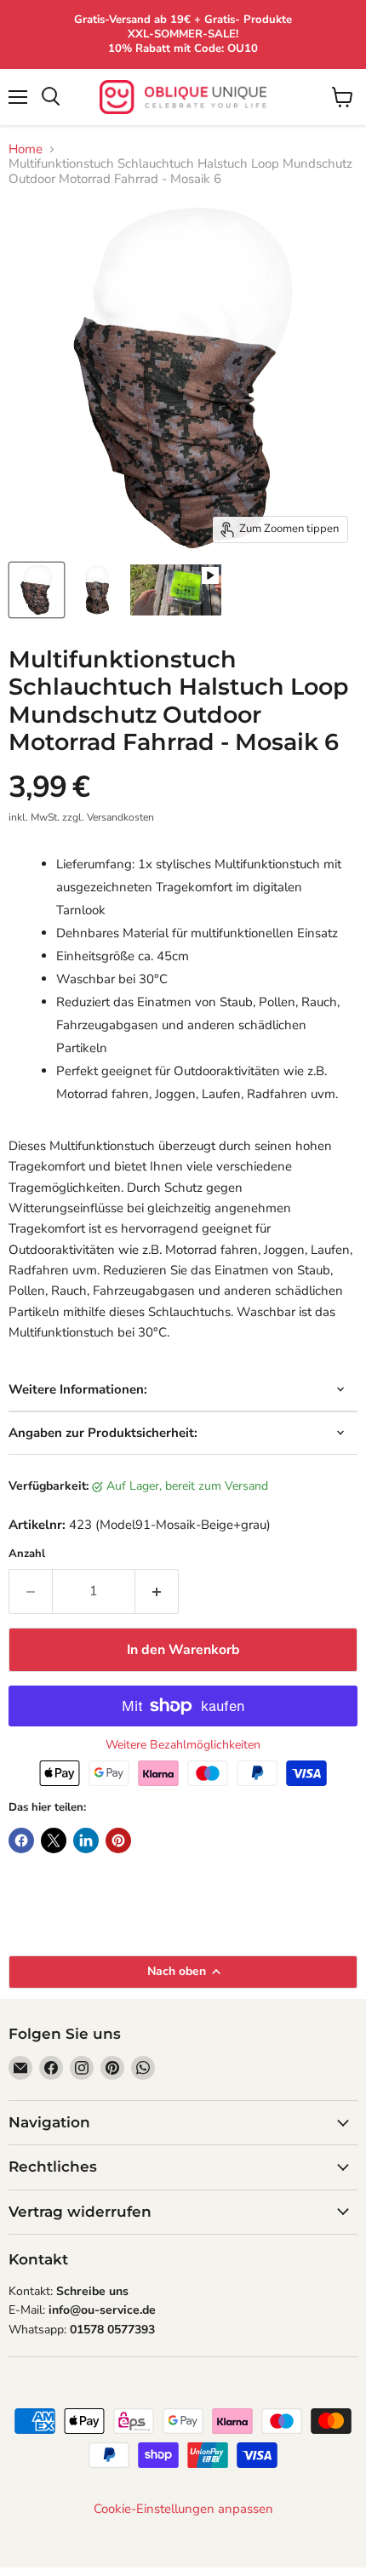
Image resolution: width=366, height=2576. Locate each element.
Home (26, 149)
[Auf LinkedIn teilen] (86, 1840)
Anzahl (27, 1554)
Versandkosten (120, 817)
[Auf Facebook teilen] (21, 1840)
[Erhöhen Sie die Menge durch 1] (157, 1591)
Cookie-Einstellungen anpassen (183, 2509)
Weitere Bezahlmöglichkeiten (183, 1745)
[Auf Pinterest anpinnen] (118, 1840)
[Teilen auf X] (54, 1840)
